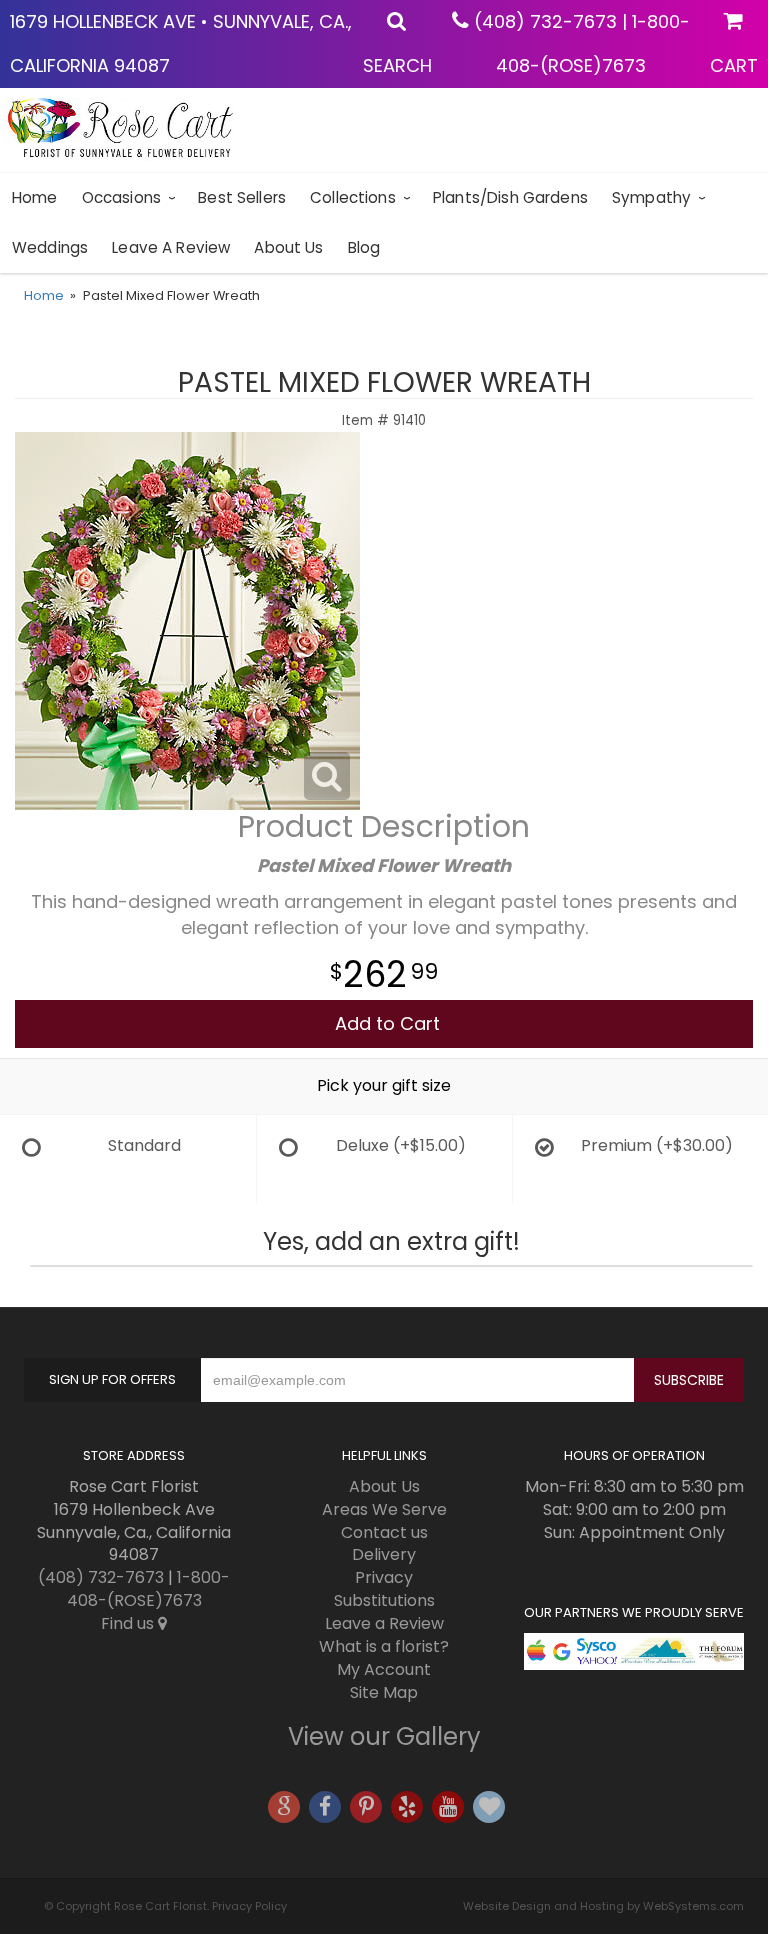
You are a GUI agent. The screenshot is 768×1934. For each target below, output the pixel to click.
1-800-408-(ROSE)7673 (149, 1589)
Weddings (50, 247)
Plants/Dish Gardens (510, 197)
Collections (353, 197)
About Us (288, 247)
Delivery (384, 1554)
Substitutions (384, 1600)
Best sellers (242, 197)
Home (35, 197)
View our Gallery (384, 1736)
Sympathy (651, 197)
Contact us (384, 1532)
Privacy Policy (249, 1906)
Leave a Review (171, 247)
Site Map (384, 1692)
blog (364, 247)
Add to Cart (387, 1023)
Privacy (384, 1577)
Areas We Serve (384, 1509)
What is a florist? (384, 1646)
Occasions (121, 197)
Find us (129, 1623)
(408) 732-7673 (545, 21)
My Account (384, 1669)
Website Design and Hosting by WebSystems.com (603, 1906)
